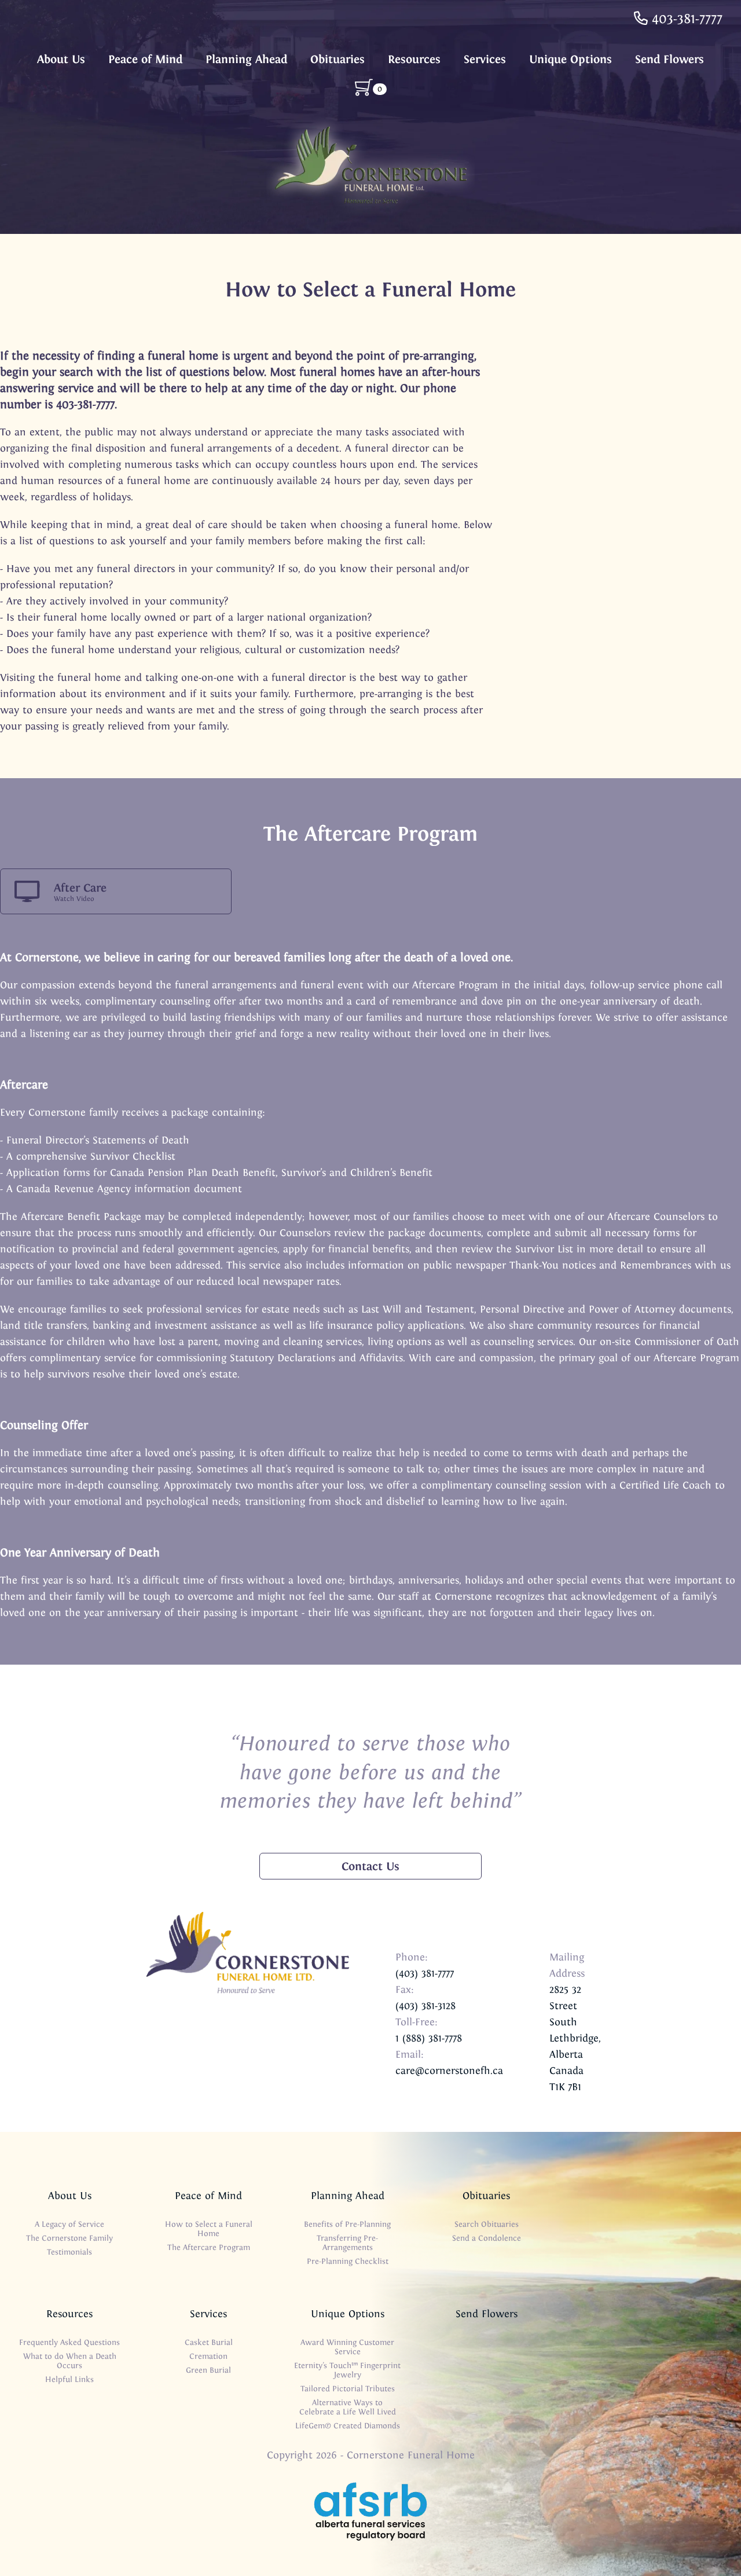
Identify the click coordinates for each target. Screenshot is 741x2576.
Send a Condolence (487, 2238)
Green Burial (208, 2370)
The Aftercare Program (209, 2247)
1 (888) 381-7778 (429, 2038)
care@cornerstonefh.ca (449, 2071)
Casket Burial (209, 2342)
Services (485, 59)
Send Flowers (670, 59)
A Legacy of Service (69, 2224)
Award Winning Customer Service (347, 2347)
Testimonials (69, 2252)
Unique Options (571, 59)
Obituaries (338, 59)
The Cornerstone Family (69, 2238)
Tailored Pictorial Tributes (348, 2389)
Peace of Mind (145, 59)
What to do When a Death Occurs (70, 2361)
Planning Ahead (246, 59)
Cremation (208, 2356)
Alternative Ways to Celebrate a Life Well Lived (348, 2407)
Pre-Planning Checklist (348, 2261)
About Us (61, 59)
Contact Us (370, 1866)
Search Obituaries (487, 2224)
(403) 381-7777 (425, 1973)
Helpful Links (69, 2379)
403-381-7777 (685, 19)
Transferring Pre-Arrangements (347, 2243)
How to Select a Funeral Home (209, 2229)
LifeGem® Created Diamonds (348, 2426)
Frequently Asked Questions (69, 2342)
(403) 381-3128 (425, 2006)
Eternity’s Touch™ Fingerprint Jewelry (347, 2370)
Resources (414, 59)
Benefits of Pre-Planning (347, 2224)
